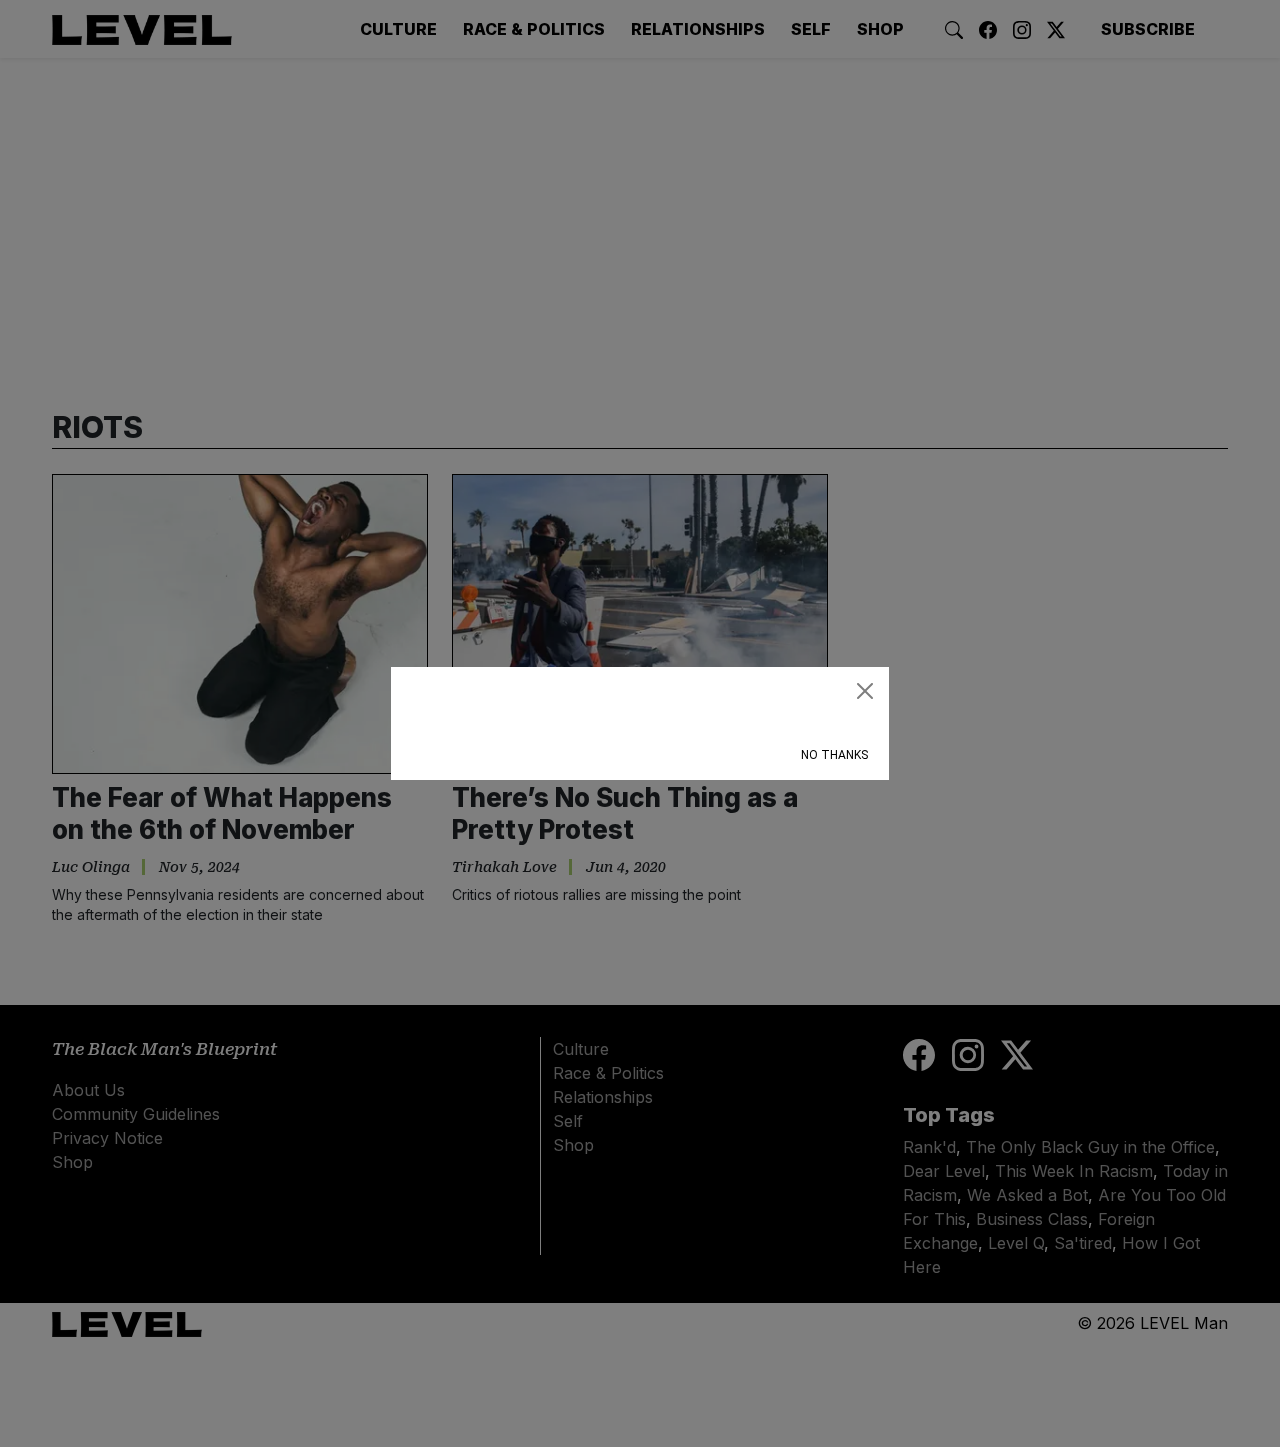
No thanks (834, 755)
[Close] (865, 691)
